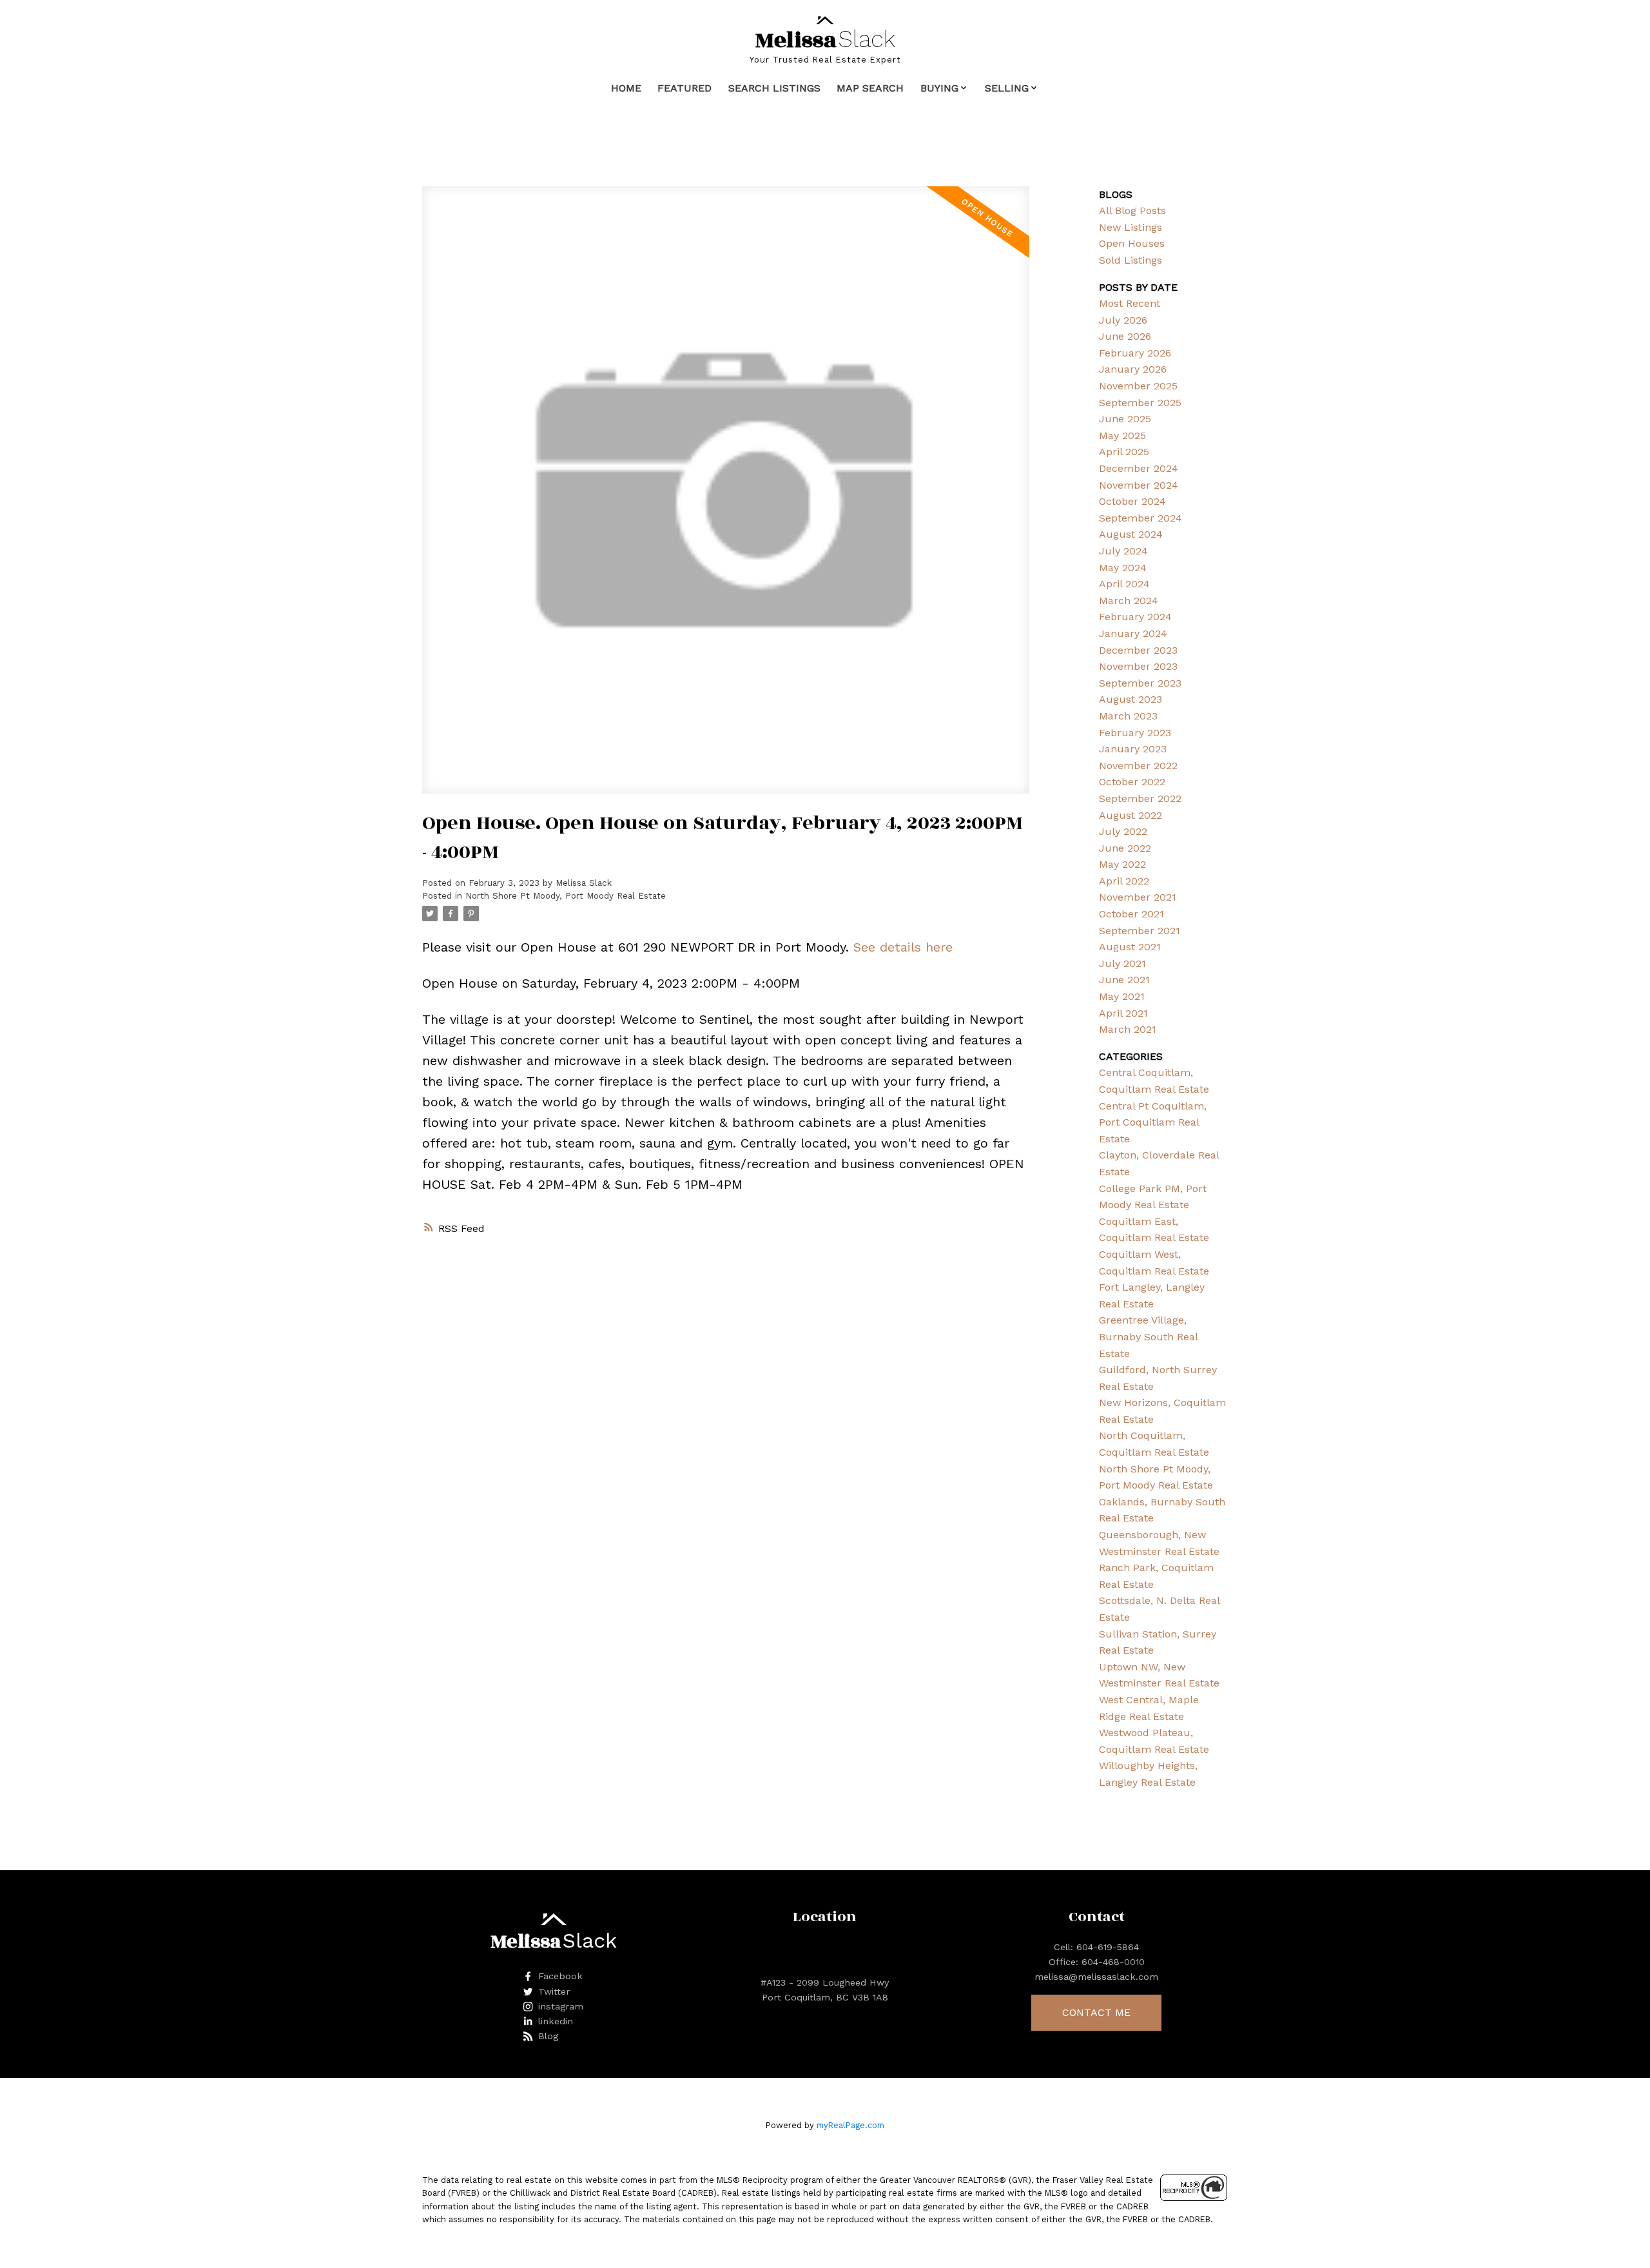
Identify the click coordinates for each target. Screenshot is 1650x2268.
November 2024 (1139, 485)
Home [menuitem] (626, 88)
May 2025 (1122, 435)
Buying (939, 88)
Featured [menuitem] (684, 88)
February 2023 (1135, 733)
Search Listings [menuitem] (774, 88)
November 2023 (1138, 666)
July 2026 (1123, 320)
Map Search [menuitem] (870, 88)
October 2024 (1132, 501)
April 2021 (1123, 1013)
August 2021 (1130, 947)
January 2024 (1133, 633)
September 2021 (1140, 931)
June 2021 (1124, 980)
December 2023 (1138, 650)
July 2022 (1123, 831)
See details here (903, 947)
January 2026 (1133, 369)
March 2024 (1129, 601)
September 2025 (1140, 403)
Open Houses (1132, 243)
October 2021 (1131, 914)
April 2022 (1124, 881)
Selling (1007, 88)
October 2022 (1132, 782)
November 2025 (1138, 386)
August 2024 (1131, 534)
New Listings (1131, 227)
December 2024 (1139, 468)
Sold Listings (1131, 260)
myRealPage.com (850, 2125)
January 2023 (1133, 749)
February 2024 (1135, 617)
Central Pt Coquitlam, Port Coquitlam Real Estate (1153, 1122)
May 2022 (1122, 864)
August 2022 (1131, 815)
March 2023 (1128, 716)
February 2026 (1135, 353)
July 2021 (1122, 963)
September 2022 (1140, 798)
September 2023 (1140, 683)
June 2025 (1125, 419)
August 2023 (1131, 699)
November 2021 (1138, 897)
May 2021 (1122, 996)
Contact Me (1096, 2012)
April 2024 (1124, 584)
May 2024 (1123, 568)
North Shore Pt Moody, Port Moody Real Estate (566, 896)
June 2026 (1125, 336)
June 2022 (1125, 848)
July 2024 (1123, 551)
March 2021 (1128, 1029)
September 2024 (1140, 518)
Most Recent (1130, 303)
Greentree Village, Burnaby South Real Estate (1148, 1336)
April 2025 (1124, 452)
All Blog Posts (1132, 210)
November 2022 (1138, 766)
